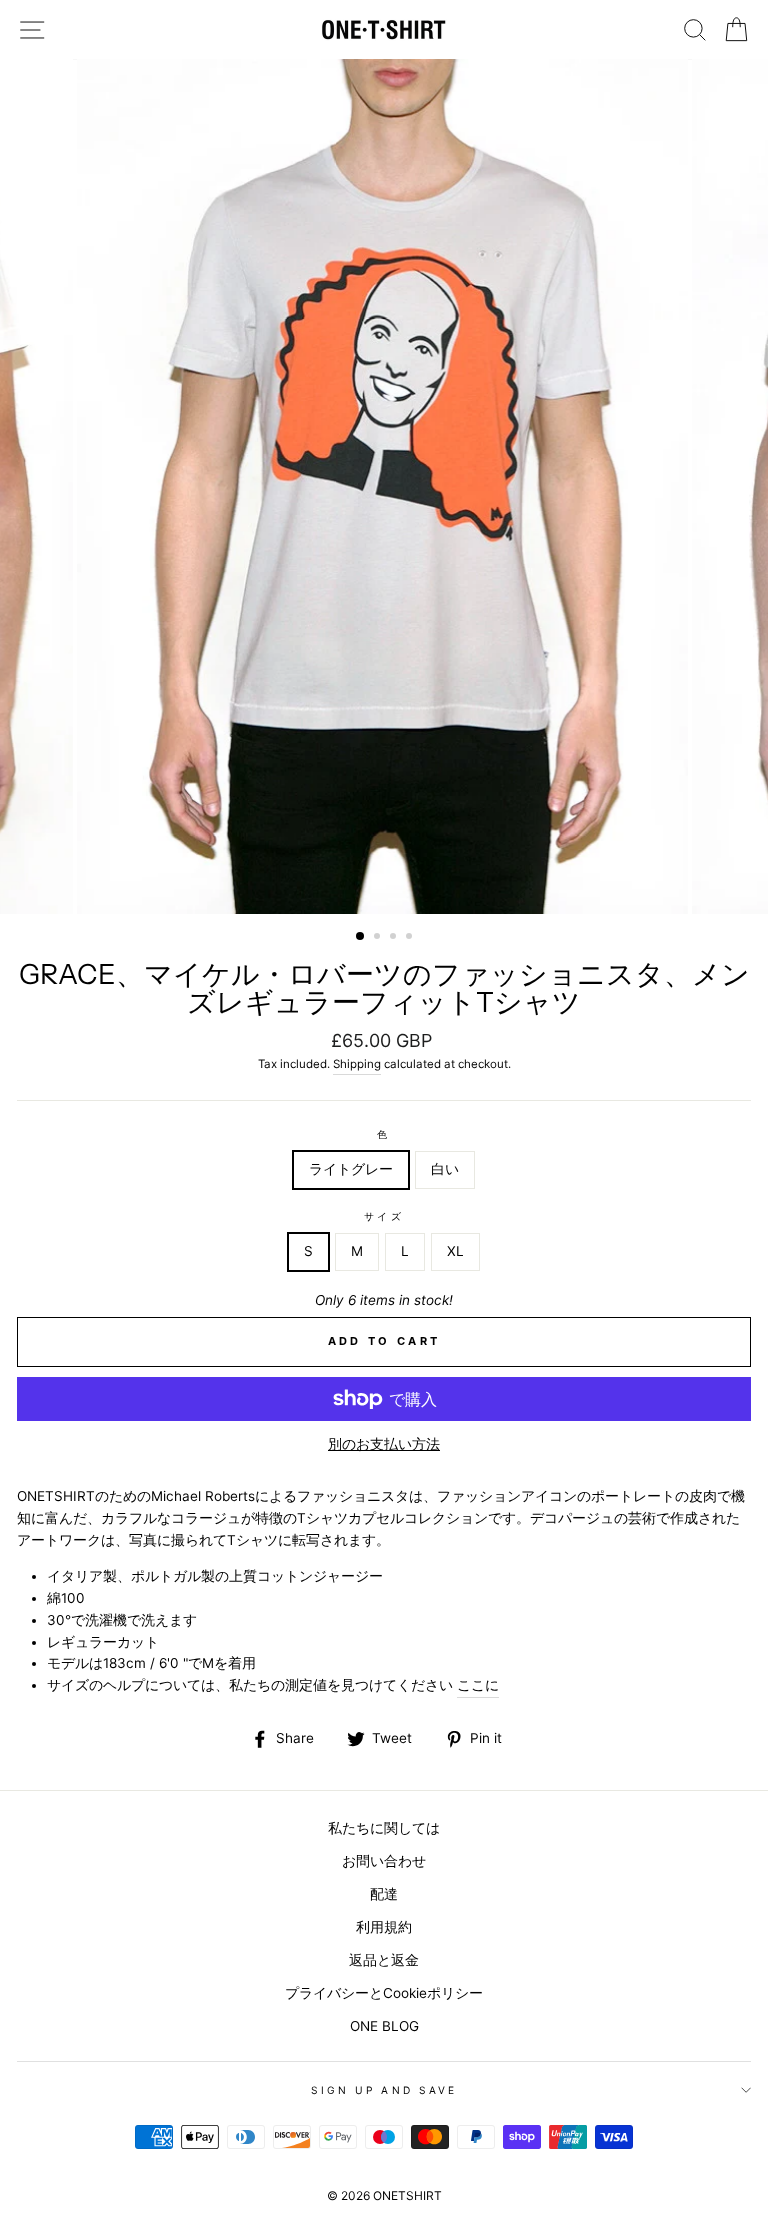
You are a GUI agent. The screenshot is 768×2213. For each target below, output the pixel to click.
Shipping (357, 1064)
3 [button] (395, 938)
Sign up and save (384, 2090)
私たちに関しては (384, 1828)
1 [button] (361, 937)
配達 (384, 1894)
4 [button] (411, 938)
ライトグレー (351, 1169)
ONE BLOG (384, 2026)
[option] (384, 486)
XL (455, 1251)
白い (445, 1169)
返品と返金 (384, 1960)
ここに (478, 1685)
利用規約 (384, 1927)
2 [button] (379, 938)
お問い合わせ (384, 1861)
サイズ (383, 1216)
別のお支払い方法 (384, 1444)
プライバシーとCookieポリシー (384, 1993)
